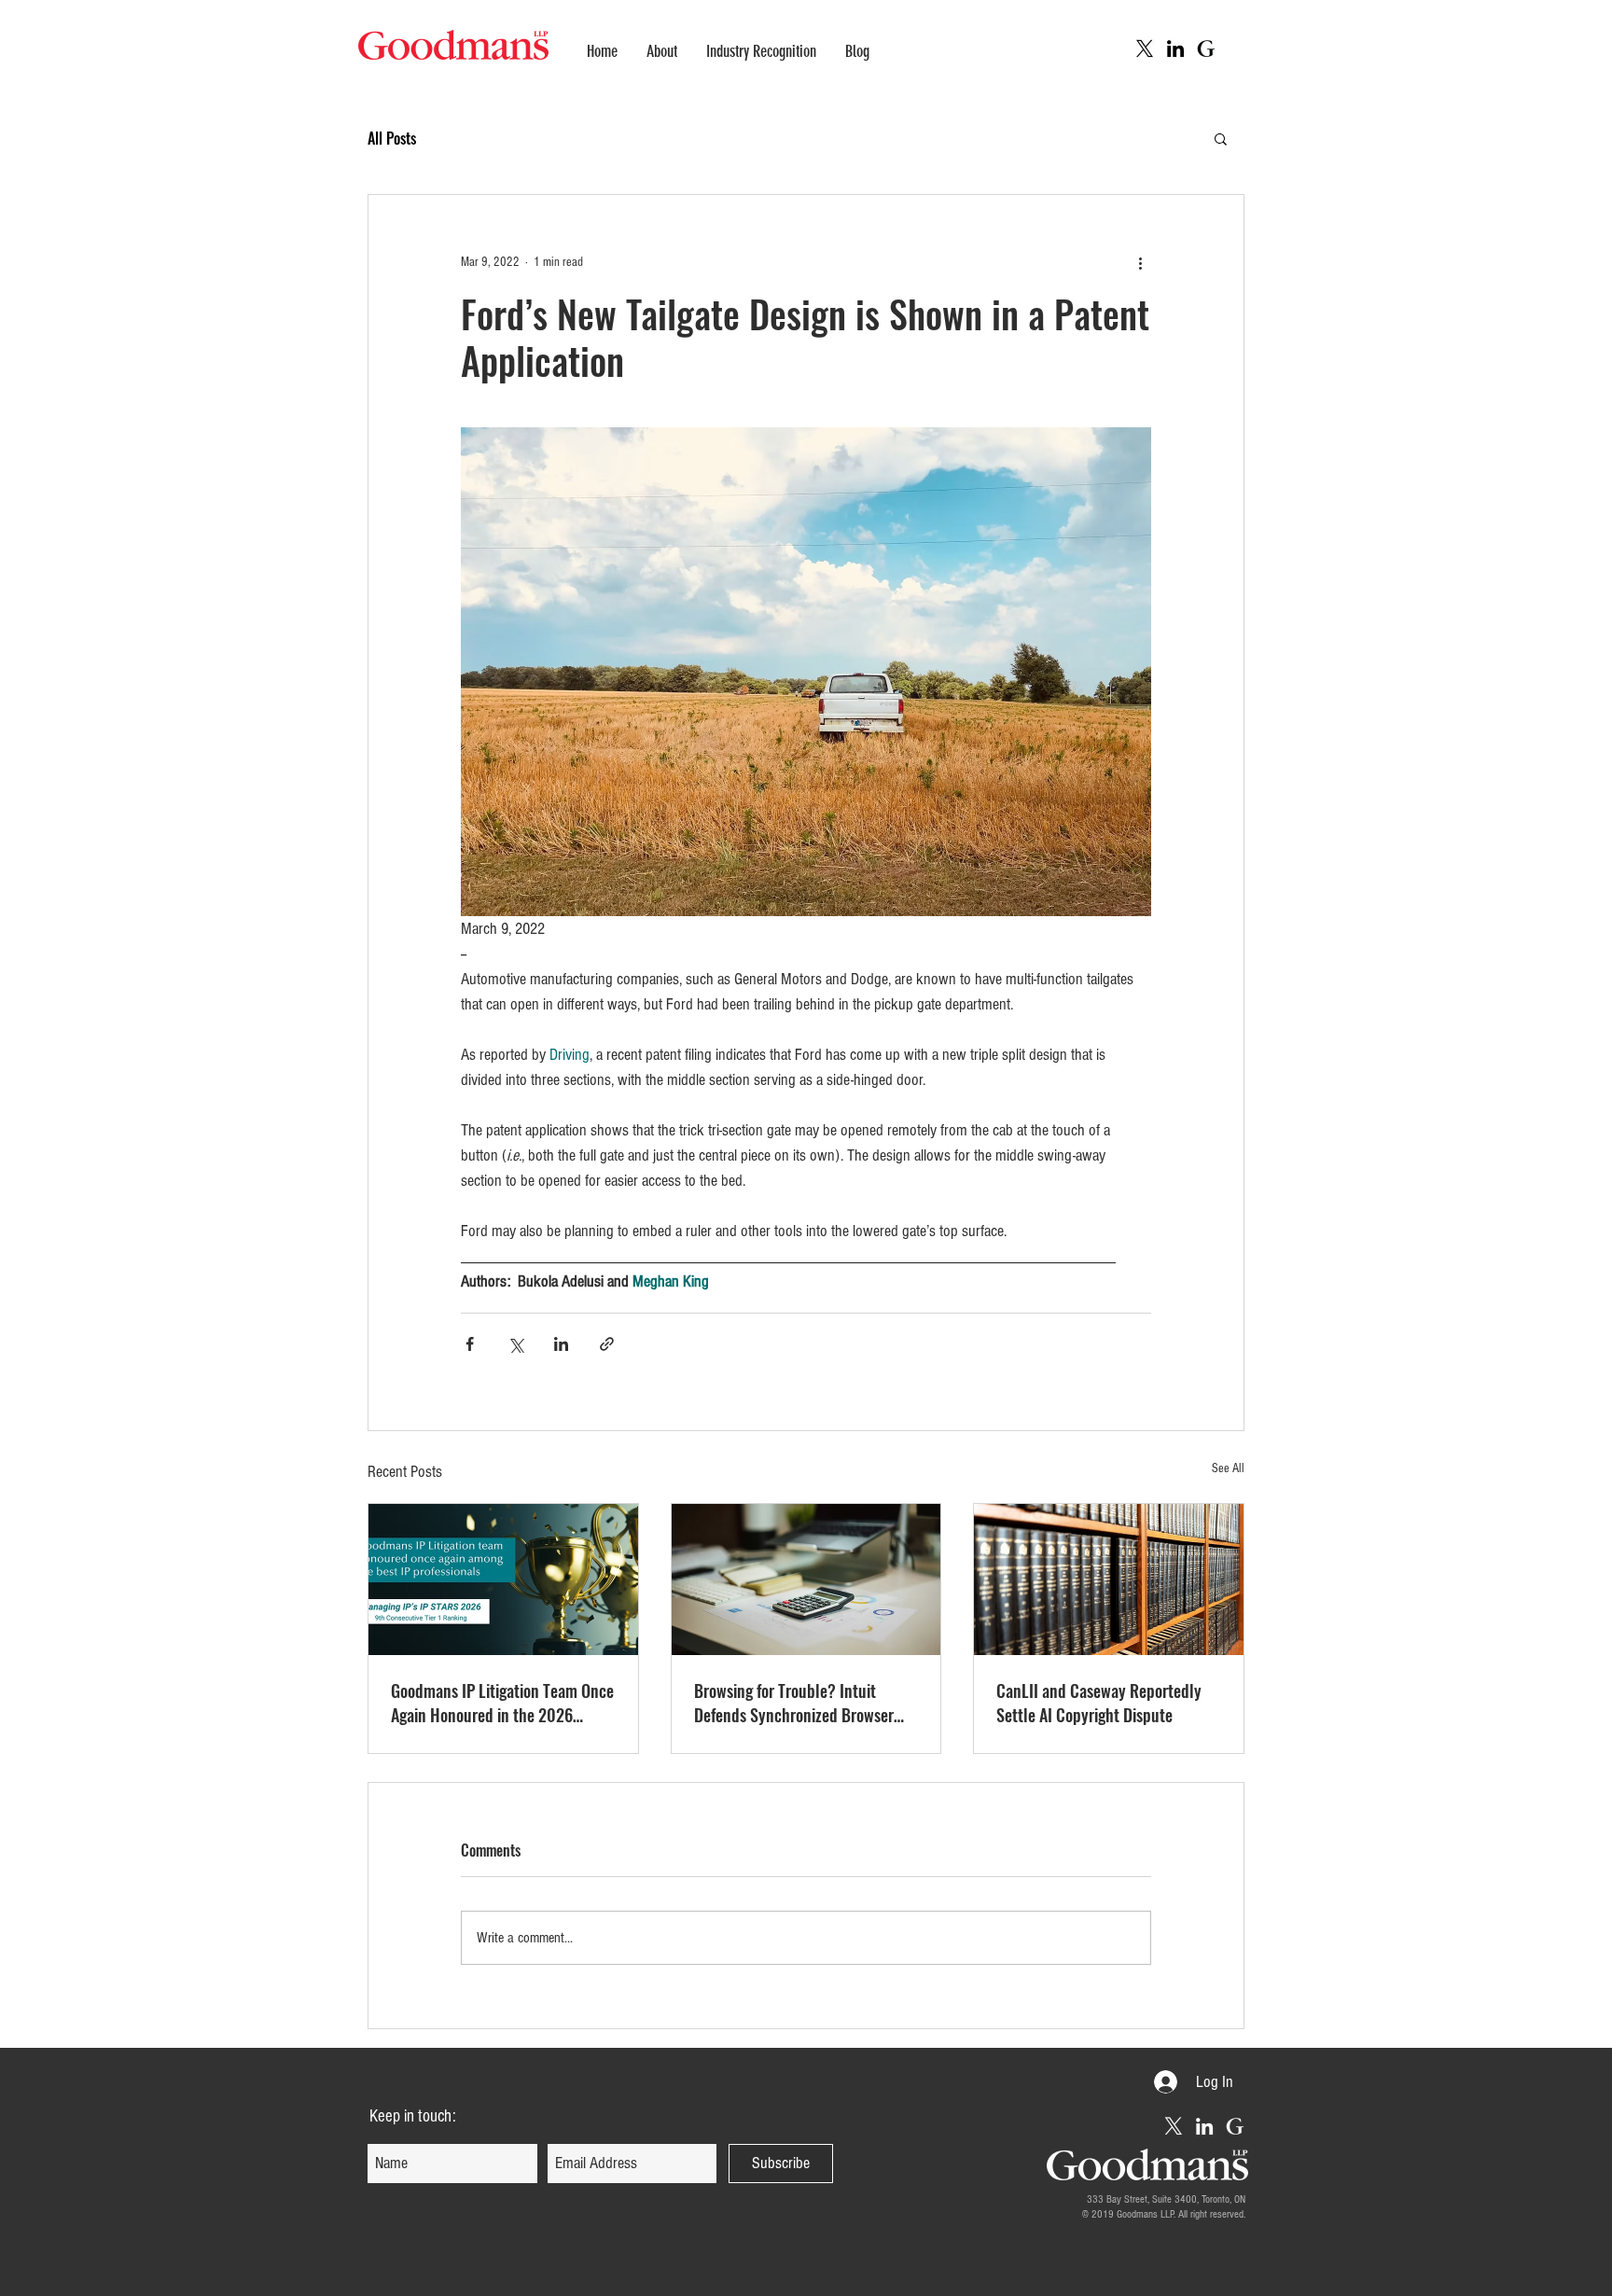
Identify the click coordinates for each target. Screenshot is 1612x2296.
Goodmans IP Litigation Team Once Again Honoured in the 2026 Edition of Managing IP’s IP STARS (502, 1703)
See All (1228, 1468)
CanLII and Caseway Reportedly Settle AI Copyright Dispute (1099, 1703)
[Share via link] (607, 1344)
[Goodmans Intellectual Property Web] (1206, 49)
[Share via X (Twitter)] (515, 1344)
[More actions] (1140, 262)
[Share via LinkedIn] (561, 1344)
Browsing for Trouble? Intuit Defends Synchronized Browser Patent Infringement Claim (794, 1703)
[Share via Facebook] (470, 1344)
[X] (1145, 49)
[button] (1221, 138)
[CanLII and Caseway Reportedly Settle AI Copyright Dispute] (1109, 1579)
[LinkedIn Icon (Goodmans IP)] (1175, 49)
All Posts (392, 138)
